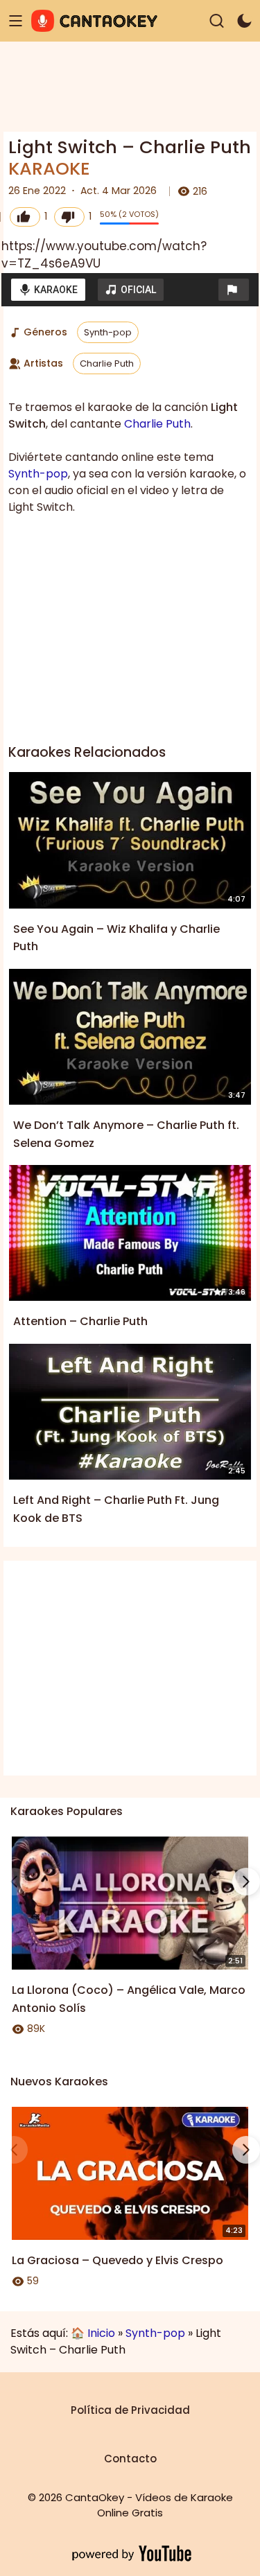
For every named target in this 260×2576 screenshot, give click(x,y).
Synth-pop (108, 332)
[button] (234, 290)
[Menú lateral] (16, 21)
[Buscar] (217, 21)
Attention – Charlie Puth (80, 1321)
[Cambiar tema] (244, 21)
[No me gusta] (69, 217)
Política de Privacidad (130, 2410)
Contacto (130, 2459)
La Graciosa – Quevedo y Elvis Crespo (118, 2260)
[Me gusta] (25, 217)
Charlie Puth (107, 363)
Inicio (101, 2333)
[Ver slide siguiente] (246, 1882)
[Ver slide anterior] (14, 1882)
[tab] (48, 290)
